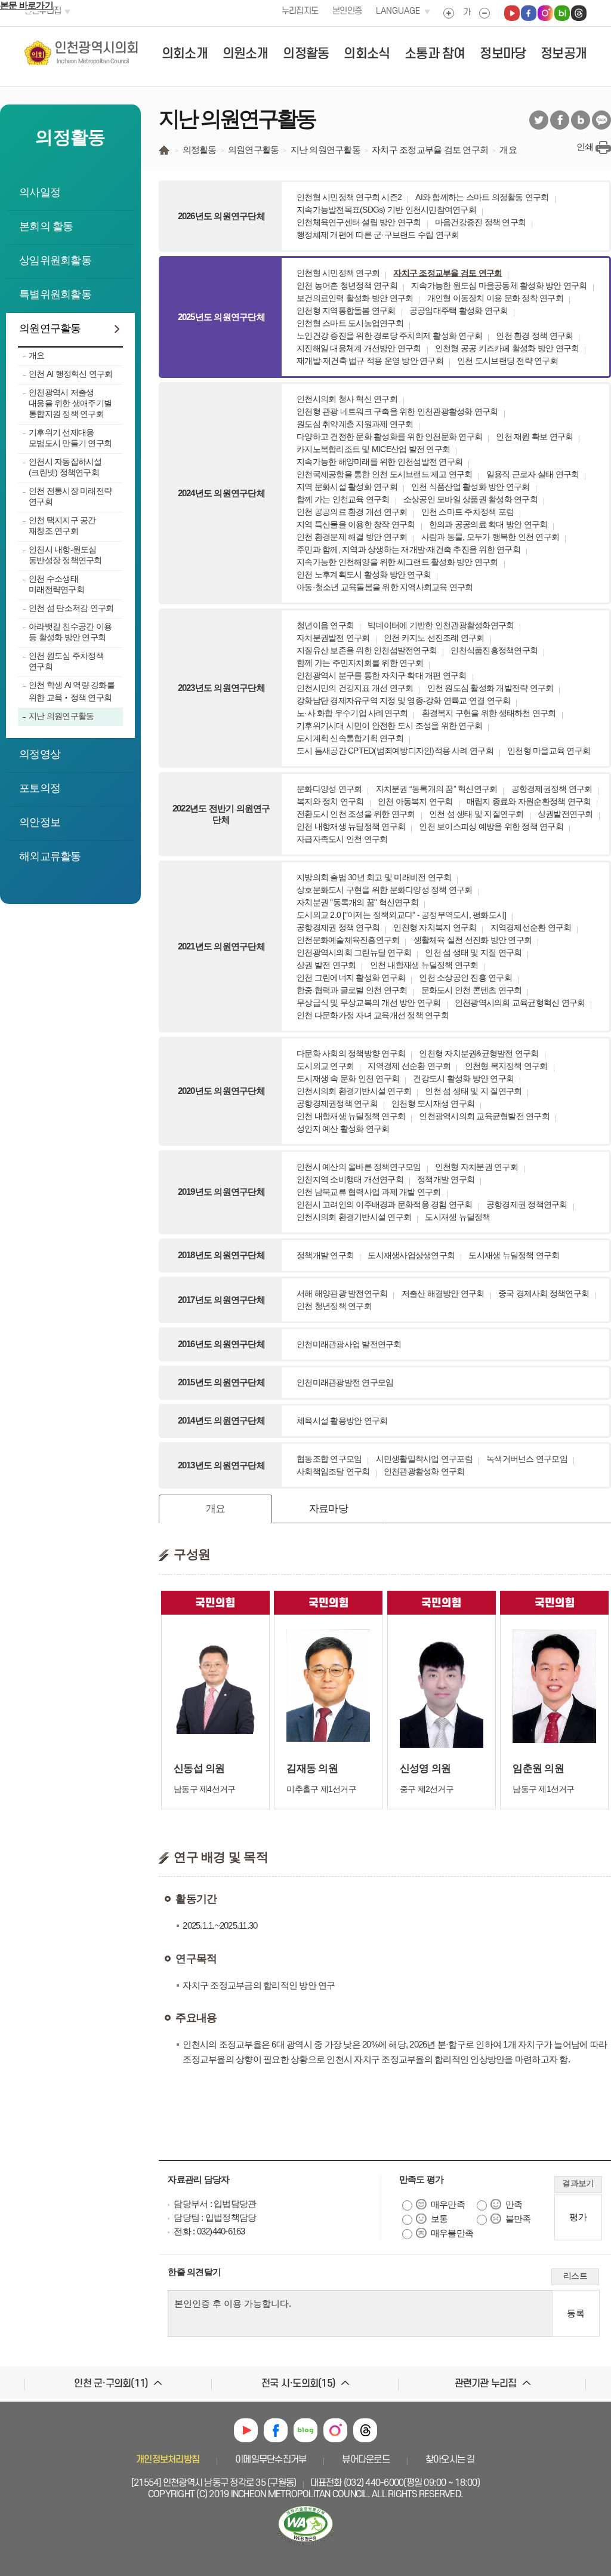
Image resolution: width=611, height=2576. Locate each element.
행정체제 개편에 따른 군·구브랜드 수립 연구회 (378, 235)
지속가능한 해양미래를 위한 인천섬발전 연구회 (379, 462)
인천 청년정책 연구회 (334, 1306)
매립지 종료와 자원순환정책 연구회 (529, 801)
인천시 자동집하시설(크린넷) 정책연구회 (65, 467)
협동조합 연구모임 (329, 1459)
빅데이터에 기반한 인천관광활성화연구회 (441, 625)
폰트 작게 (485, 13)
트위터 (539, 120)
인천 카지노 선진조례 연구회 (434, 638)
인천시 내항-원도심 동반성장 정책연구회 (65, 555)
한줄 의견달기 (194, 2272)
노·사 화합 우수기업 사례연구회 (352, 713)
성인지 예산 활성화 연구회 (343, 1129)
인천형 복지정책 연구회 (506, 1066)
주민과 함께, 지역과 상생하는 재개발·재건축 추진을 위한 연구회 (408, 549)
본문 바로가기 (27, 5)
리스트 (575, 2276)
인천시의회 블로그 (562, 13)
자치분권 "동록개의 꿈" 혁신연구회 (357, 902)
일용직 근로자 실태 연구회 (533, 474)
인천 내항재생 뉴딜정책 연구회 (351, 826)
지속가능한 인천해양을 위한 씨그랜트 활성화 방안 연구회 (397, 562)
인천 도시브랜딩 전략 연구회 (507, 361)
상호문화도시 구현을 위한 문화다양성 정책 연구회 (385, 890)
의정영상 (40, 754)
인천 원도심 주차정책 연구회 (66, 661)
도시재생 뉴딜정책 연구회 (514, 1255)
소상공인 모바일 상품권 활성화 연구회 (470, 499)
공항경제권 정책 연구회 (338, 927)
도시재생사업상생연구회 (411, 1255)
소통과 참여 (435, 54)
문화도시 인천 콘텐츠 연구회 (472, 990)
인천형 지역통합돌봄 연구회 (346, 311)
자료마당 (328, 1508)
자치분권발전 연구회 (333, 638)
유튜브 (246, 2430)
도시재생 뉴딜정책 (457, 1217)
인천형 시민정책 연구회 (338, 273)
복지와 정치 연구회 (330, 801)
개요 (37, 355)
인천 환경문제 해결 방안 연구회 (352, 537)
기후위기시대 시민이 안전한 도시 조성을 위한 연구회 (389, 726)
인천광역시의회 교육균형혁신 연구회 (520, 1003)
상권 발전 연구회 (326, 965)
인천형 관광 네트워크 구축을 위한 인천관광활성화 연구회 (397, 411)
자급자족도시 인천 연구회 (342, 839)
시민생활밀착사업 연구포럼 (424, 1459)
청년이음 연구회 (325, 625)
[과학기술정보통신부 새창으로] (305, 2546)
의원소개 (246, 54)
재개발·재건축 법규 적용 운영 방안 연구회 (370, 361)
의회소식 (367, 54)
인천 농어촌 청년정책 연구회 (347, 285)
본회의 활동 (46, 226)
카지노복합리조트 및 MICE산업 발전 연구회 (373, 449)
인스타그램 (335, 2430)
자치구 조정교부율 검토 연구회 (448, 273)
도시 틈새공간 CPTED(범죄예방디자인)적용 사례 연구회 (395, 751)
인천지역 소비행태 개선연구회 (350, 1179)
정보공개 (564, 54)
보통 (439, 2219)
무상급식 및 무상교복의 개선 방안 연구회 (369, 1003)
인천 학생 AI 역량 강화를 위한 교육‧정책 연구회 (72, 691)
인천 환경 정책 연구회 (534, 336)
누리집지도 (300, 11)
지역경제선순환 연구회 (531, 927)
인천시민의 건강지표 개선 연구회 (355, 688)
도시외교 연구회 (325, 1066)
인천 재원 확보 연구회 (534, 436)
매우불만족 (452, 2233)
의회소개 (185, 54)
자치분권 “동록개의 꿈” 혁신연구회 (437, 789)
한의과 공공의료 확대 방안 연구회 (488, 524)
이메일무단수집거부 (271, 2460)
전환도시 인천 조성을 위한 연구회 (356, 814)
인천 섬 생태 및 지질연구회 (476, 814)
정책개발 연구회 (446, 1179)
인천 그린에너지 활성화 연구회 (351, 977)
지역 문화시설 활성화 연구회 (347, 487)
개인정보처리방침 (168, 2460)
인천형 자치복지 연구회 (435, 927)
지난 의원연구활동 (61, 716)
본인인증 (347, 11)
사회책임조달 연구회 (333, 1471)
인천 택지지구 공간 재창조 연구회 (62, 525)
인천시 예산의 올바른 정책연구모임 (359, 1167)
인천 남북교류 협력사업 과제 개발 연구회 (369, 1192)
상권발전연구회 (565, 814)
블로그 (581, 120)
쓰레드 (365, 2430)
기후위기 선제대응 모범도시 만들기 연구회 (70, 438)
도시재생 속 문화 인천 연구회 (348, 1078)
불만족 (518, 2219)
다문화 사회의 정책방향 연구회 (351, 1053)
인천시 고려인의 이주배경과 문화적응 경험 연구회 (385, 1204)
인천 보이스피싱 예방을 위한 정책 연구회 (491, 826)
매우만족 (448, 2204)
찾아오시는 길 (450, 2460)
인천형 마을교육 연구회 (549, 751)
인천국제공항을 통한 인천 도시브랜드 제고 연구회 (385, 474)
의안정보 (40, 822)
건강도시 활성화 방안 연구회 (463, 1078)
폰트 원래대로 (467, 13)
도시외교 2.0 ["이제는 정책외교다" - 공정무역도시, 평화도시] (401, 915)
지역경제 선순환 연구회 (409, 1066)
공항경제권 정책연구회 (527, 1204)
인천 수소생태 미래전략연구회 (56, 584)
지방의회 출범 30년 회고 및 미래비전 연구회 (374, 877)
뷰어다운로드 (366, 2460)
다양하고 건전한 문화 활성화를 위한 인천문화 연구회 (389, 436)
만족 (514, 2204)
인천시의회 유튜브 (512, 13)
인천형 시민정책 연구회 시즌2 (349, 197)
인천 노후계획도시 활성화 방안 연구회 (364, 574)
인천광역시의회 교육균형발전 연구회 (484, 1116)
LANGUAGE (398, 11)
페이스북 (560, 120)
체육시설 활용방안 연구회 (342, 1421)
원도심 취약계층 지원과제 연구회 (355, 424)
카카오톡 (601, 120)
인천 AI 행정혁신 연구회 (71, 374)
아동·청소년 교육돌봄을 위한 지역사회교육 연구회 (385, 587)
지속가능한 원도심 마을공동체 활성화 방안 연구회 (499, 285)
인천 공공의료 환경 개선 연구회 (352, 512)
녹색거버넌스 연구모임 (527, 1459)
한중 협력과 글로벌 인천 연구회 (352, 990)
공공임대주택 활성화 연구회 (459, 311)
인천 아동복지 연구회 (415, 801)
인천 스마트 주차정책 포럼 (468, 512)
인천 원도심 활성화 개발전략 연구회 (490, 688)
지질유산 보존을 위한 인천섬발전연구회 (367, 650)
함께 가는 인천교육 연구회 (343, 499)
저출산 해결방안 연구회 (443, 1293)
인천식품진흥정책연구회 (494, 650)
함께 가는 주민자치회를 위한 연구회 (360, 663)
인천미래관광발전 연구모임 (345, 1382)
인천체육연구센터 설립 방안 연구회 (359, 222)
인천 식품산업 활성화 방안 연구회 (470, 487)
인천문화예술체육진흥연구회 (348, 940)
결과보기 (578, 2183)
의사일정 (40, 192)
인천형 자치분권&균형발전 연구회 (479, 1053)
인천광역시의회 (97, 53)
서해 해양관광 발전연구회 (342, 1293)
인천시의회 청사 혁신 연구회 (347, 399)
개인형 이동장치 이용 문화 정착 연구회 (495, 298)
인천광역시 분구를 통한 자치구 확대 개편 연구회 (382, 675)
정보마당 (503, 54)
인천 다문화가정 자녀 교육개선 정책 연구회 (373, 1015)
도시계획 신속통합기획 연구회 (350, 738)
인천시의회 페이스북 (529, 13)
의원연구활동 (50, 328)
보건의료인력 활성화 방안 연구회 (355, 298)
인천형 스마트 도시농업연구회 (350, 323)
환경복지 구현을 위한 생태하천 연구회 (489, 713)
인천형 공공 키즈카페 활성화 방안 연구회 (507, 348)
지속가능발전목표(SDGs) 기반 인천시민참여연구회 (386, 210)
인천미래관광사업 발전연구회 (349, 1344)
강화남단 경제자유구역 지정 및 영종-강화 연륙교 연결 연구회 (403, 700)
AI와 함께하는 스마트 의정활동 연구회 (482, 197)
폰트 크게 (449, 13)
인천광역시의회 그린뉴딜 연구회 (354, 952)
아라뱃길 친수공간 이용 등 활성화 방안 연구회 (70, 632)
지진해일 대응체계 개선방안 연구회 (359, 348)
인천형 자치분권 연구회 (476, 1167)
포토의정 (40, 788)
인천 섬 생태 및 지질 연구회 (473, 952)
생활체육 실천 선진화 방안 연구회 (473, 940)
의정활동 (306, 54)
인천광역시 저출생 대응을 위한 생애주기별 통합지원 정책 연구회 (70, 403)
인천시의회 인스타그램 (545, 13)
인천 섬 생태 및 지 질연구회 (473, 1091)
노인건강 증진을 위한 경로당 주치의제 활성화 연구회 (389, 336)
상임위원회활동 (55, 260)
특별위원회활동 (55, 294)
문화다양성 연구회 (329, 789)
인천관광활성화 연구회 (424, 1471)
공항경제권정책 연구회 (552, 789)
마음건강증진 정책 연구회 (480, 222)
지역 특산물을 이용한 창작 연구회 (356, 524)
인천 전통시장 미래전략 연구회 (70, 496)
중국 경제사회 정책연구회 (544, 1293)
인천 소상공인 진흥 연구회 (465, 977)
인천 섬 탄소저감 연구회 (71, 608)
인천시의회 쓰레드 (579, 13)
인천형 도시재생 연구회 (433, 1103)
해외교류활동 (50, 856)
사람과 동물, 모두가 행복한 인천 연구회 (490, 537)
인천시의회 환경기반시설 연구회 (354, 1091)
